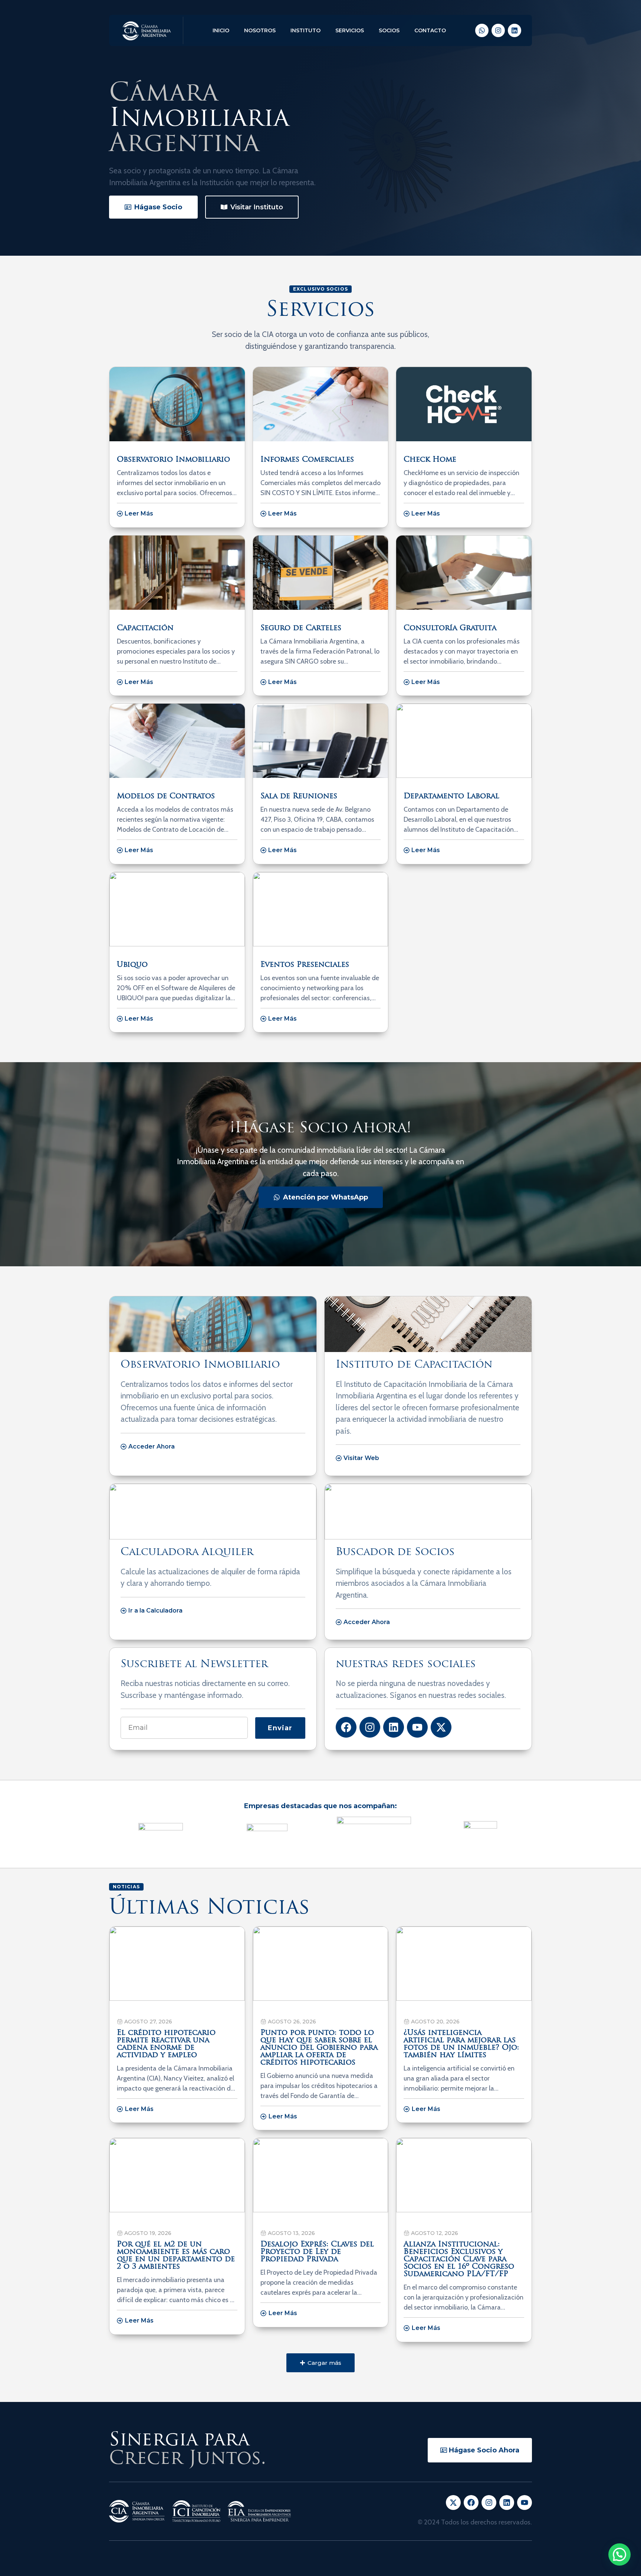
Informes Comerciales (307, 460)
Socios (389, 30)
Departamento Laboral (451, 796)
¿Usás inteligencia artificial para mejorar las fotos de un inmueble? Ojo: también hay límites (461, 2044)
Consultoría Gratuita (450, 628)
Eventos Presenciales (305, 965)
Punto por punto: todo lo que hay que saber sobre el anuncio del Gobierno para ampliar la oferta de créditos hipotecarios (319, 2048)
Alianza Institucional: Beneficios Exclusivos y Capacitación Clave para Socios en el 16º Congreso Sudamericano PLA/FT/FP (459, 2259)
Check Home (430, 460)
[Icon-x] (453, 2503)
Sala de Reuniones (299, 796)
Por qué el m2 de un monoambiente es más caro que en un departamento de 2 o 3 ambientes (176, 2256)
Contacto (430, 30)
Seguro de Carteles (301, 628)
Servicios (350, 30)
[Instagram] (498, 30)
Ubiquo (132, 965)
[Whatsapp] (482, 30)
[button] (320, 2363)
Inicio (221, 30)
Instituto (305, 30)
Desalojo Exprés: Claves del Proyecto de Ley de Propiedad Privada (317, 2252)
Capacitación (145, 628)
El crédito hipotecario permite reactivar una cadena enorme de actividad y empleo (166, 2044)
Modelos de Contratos (166, 796)
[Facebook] (346, 1727)
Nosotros (260, 30)
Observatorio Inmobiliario (173, 460)
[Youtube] (417, 1727)
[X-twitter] (441, 1727)
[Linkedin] (515, 30)
